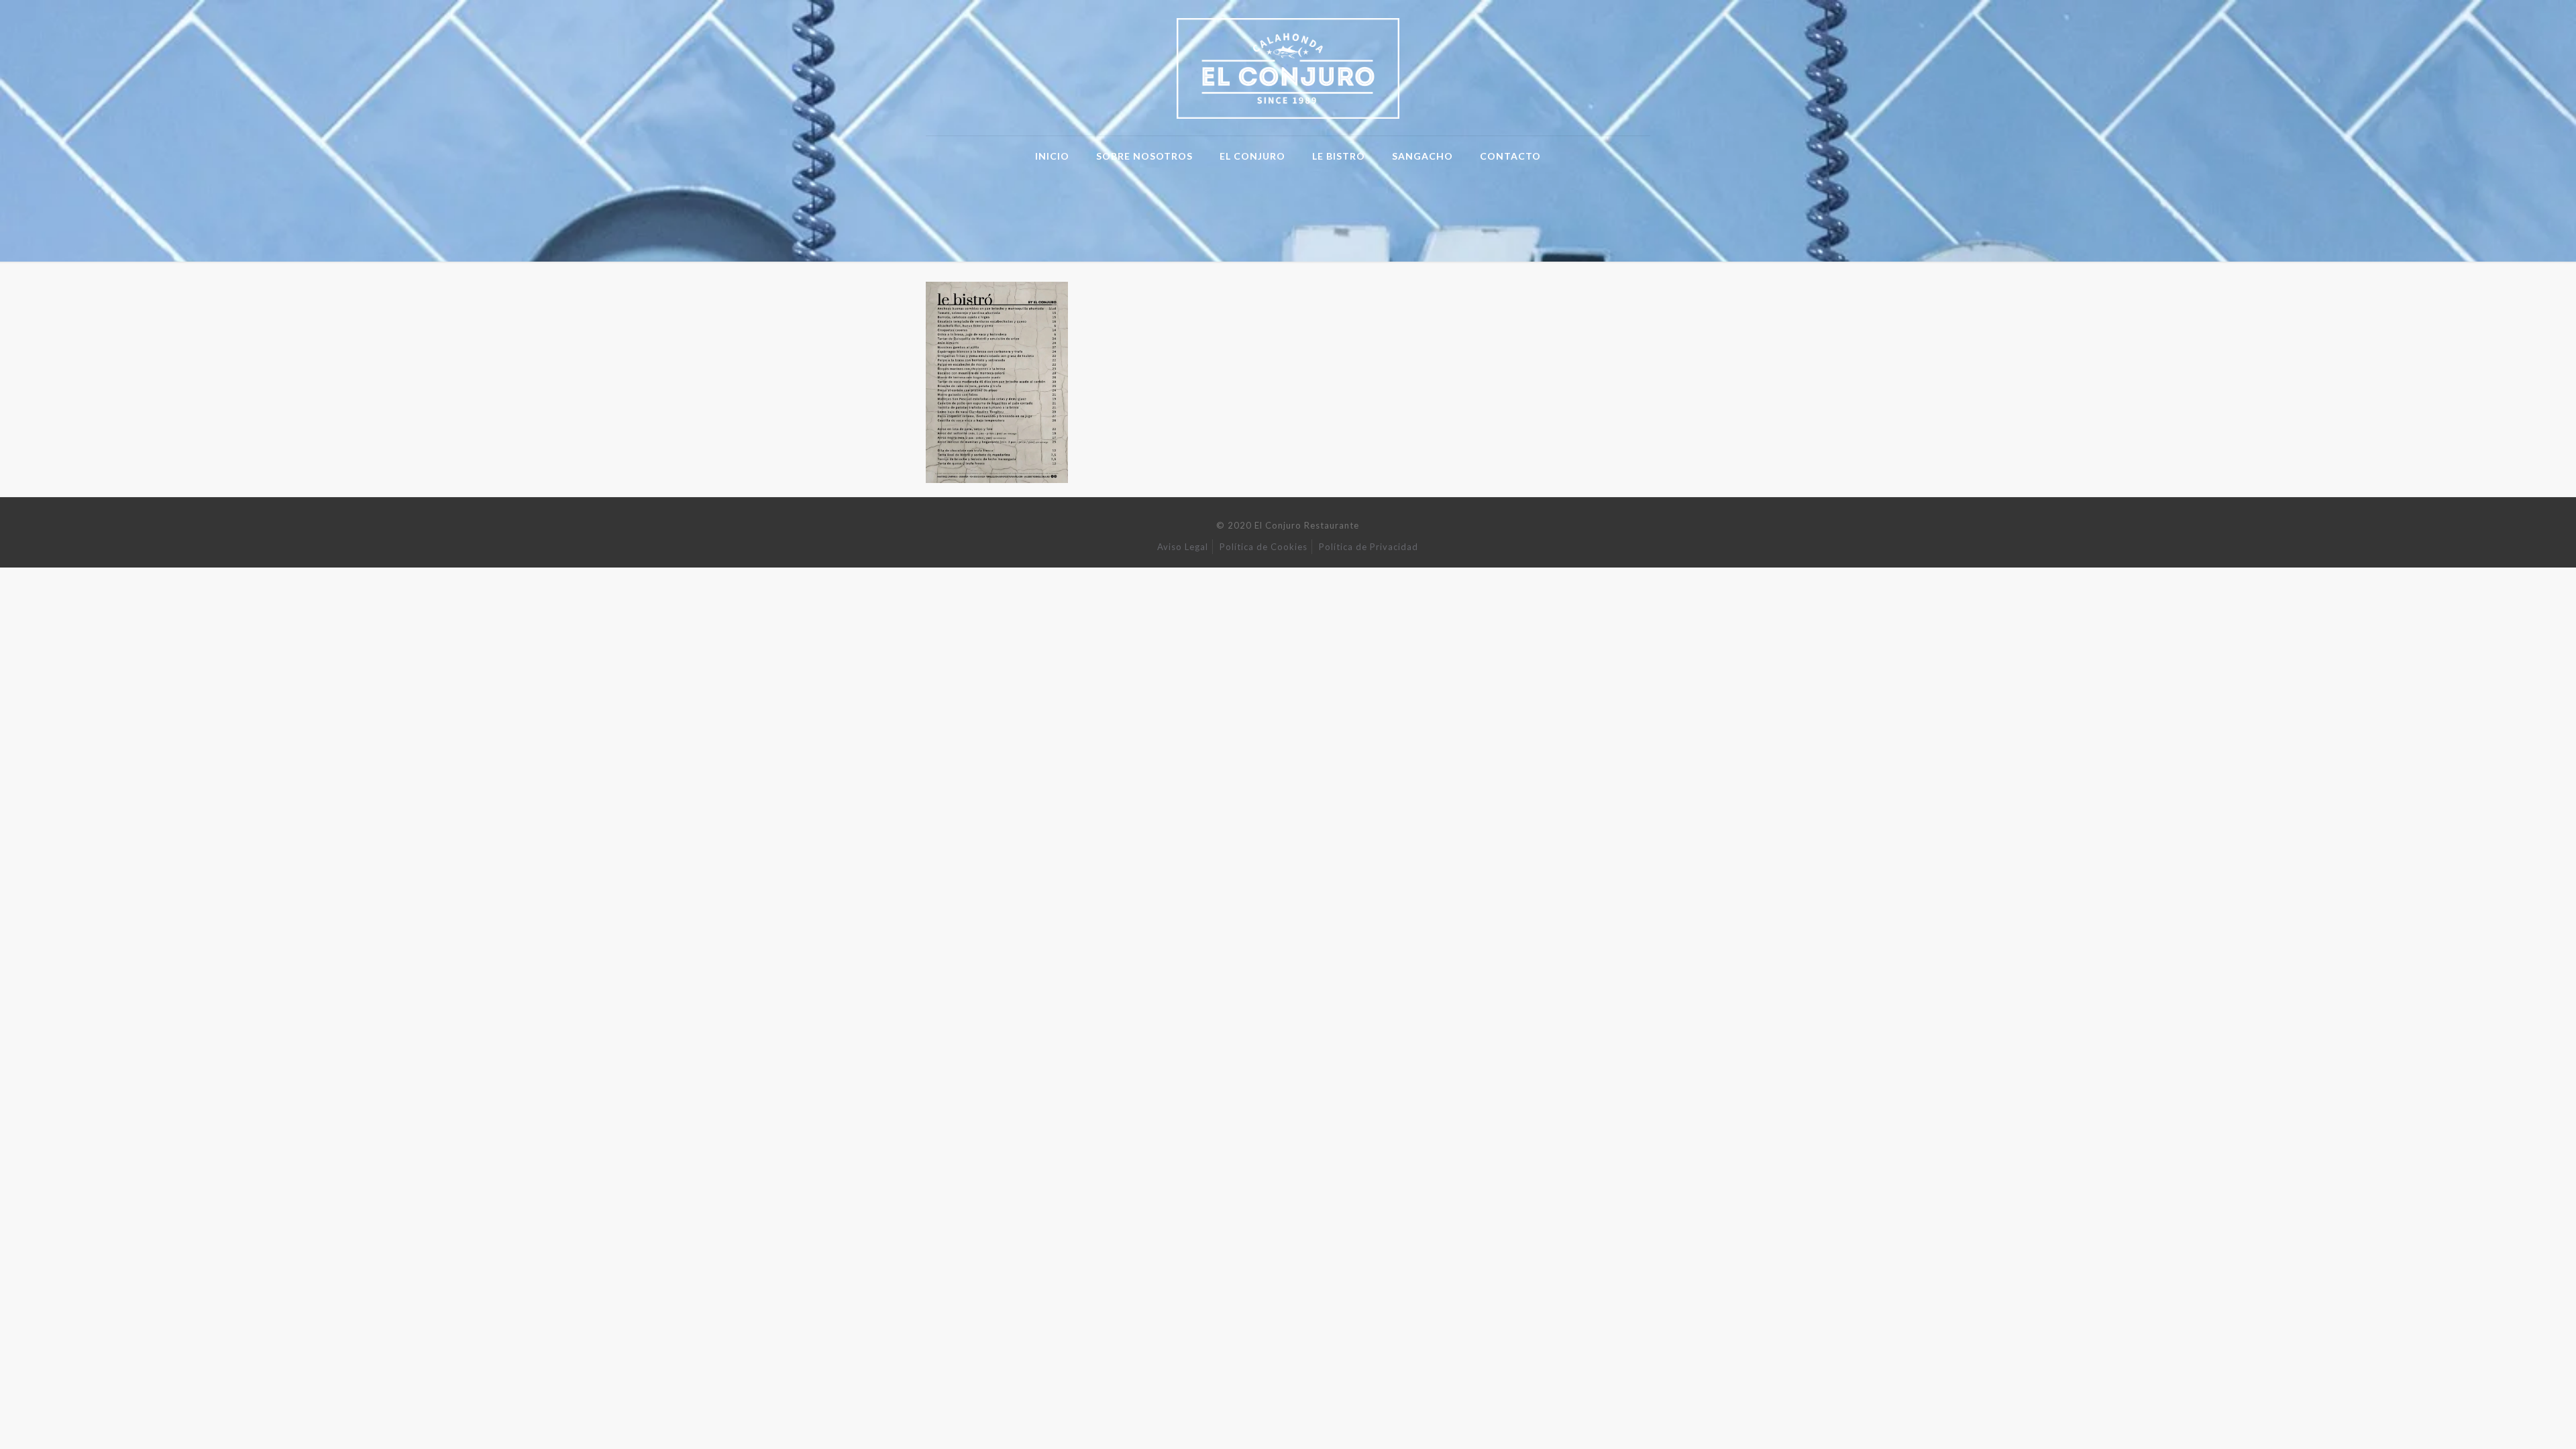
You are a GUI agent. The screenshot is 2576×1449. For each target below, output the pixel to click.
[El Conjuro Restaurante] (1288, 68)
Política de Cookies (1264, 547)
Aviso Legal (1183, 547)
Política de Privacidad (1368, 547)
